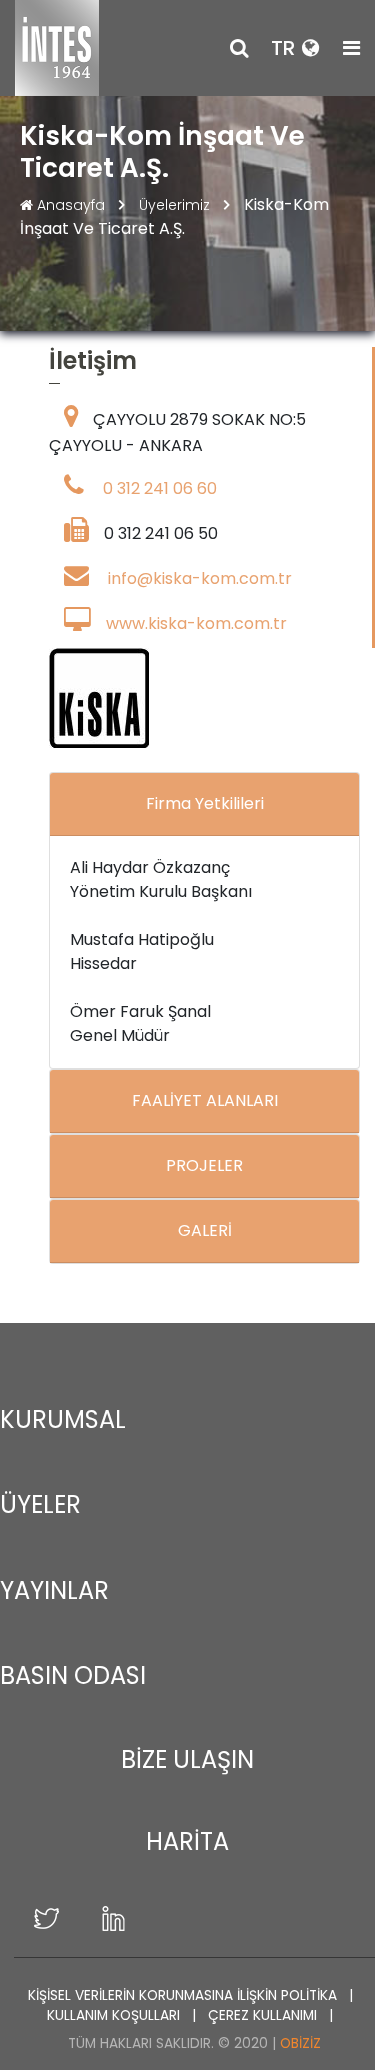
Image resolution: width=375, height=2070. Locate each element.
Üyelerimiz (176, 205)
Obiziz (300, 2043)
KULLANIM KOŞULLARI (115, 2015)
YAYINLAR (54, 1590)
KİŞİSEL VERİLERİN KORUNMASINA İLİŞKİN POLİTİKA (184, 1995)
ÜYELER (40, 1504)
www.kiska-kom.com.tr (196, 623)
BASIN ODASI (73, 1675)
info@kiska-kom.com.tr (200, 578)
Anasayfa (71, 205)
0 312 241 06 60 (160, 488)
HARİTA (187, 1841)
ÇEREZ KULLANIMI (264, 2015)
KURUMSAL (63, 1419)
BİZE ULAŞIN (187, 1759)
